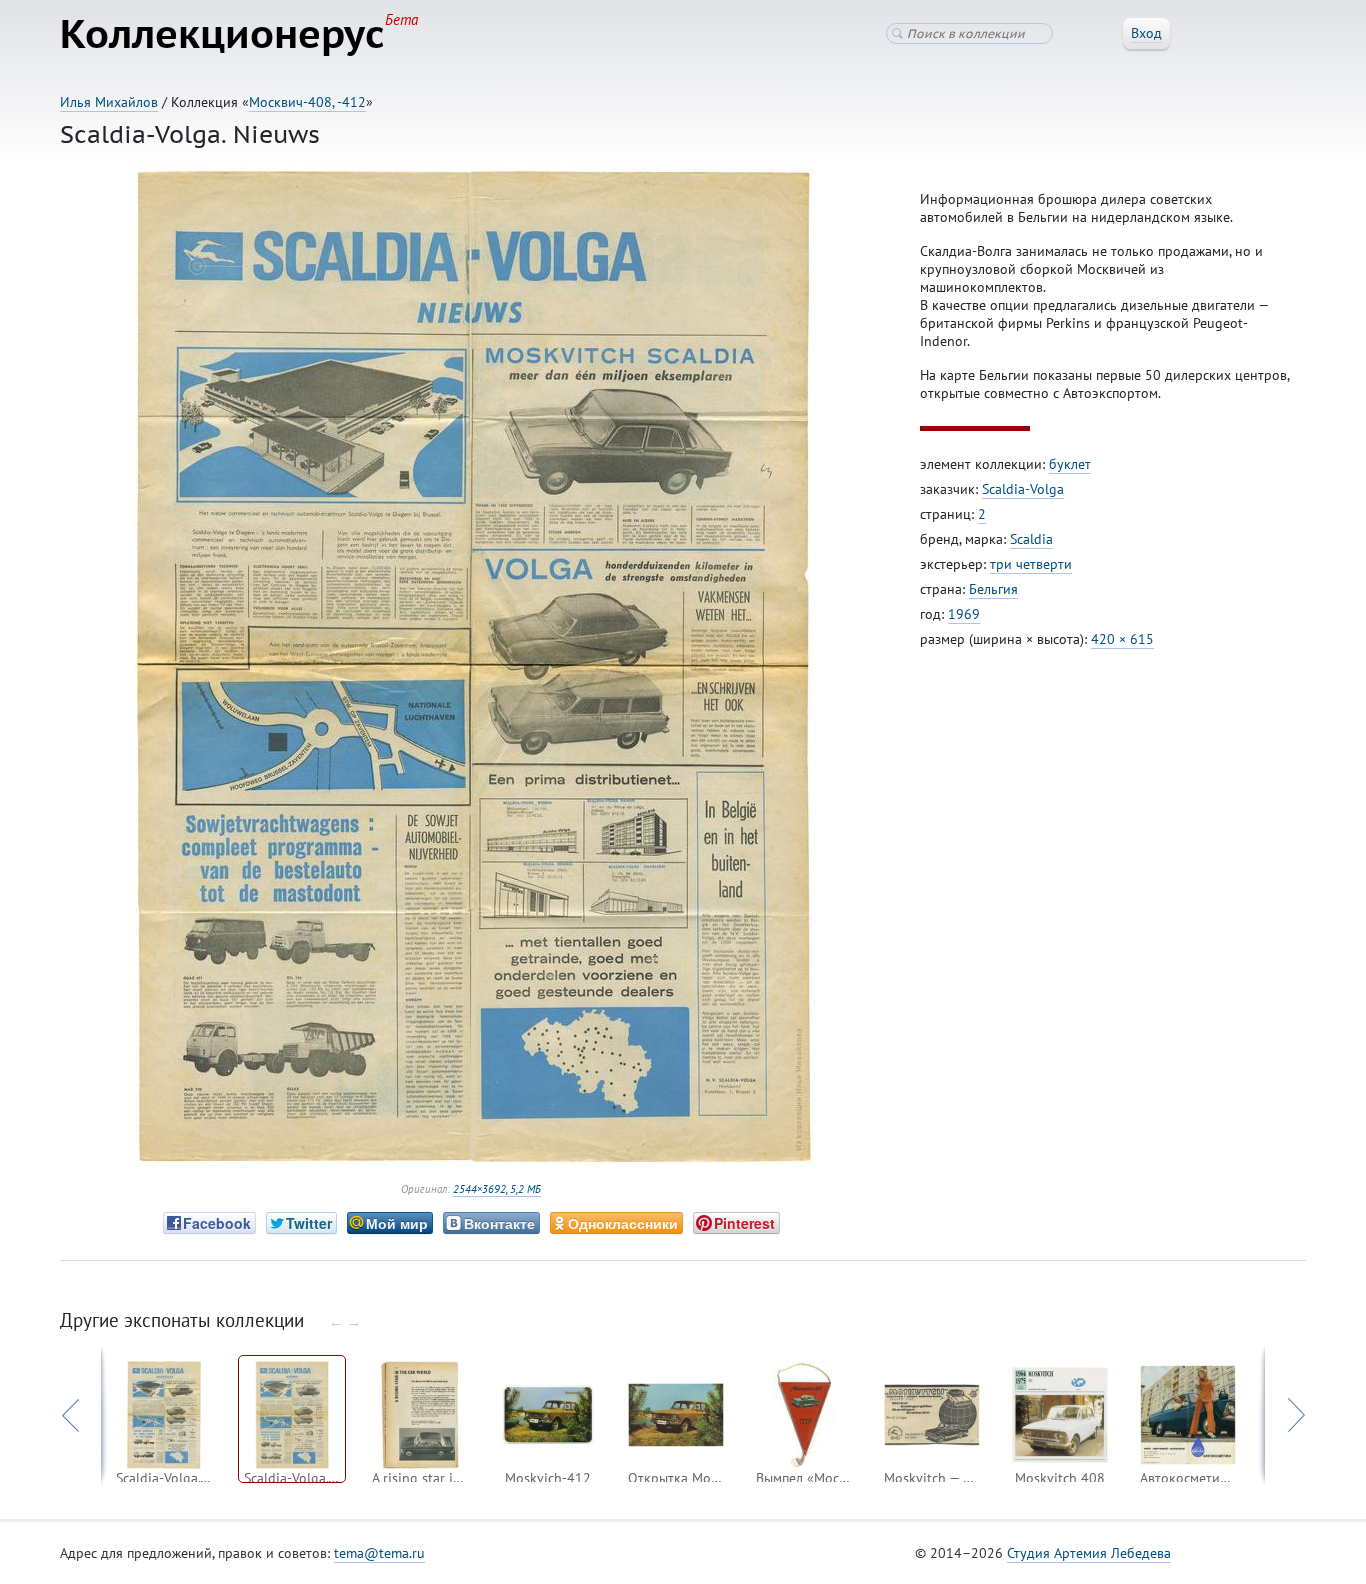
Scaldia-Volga (1023, 489)
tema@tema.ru (379, 1553)
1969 (964, 614)
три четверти (1031, 564)
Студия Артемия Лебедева (1089, 1553)
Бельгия (993, 589)
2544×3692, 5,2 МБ (497, 1189)
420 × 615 (1122, 639)
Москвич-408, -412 (307, 102)
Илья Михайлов (109, 102)
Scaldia (1031, 539)
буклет (1070, 464)
